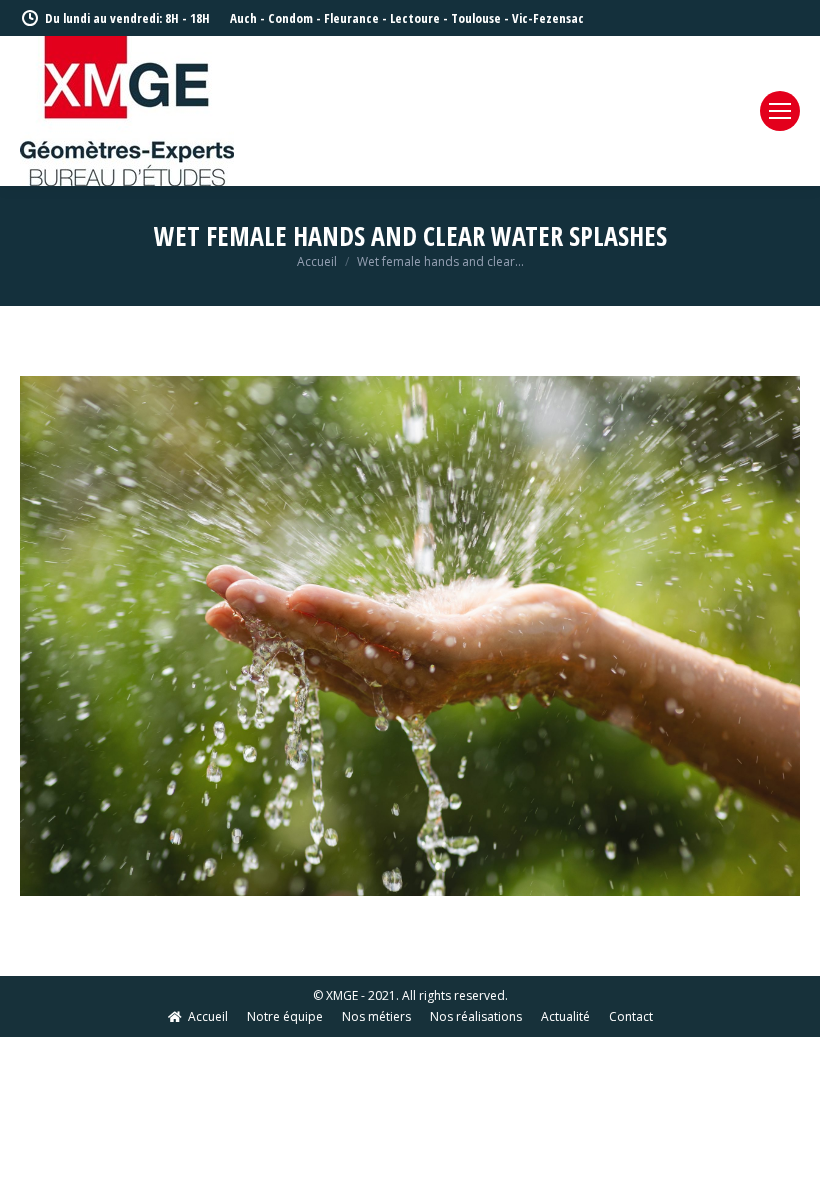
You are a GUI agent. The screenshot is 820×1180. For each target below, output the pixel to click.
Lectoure (415, 18)
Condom (290, 18)
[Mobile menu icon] (780, 111)
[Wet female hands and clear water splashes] (410, 636)
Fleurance (351, 18)
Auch (243, 18)
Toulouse (476, 18)
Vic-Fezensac (548, 18)
